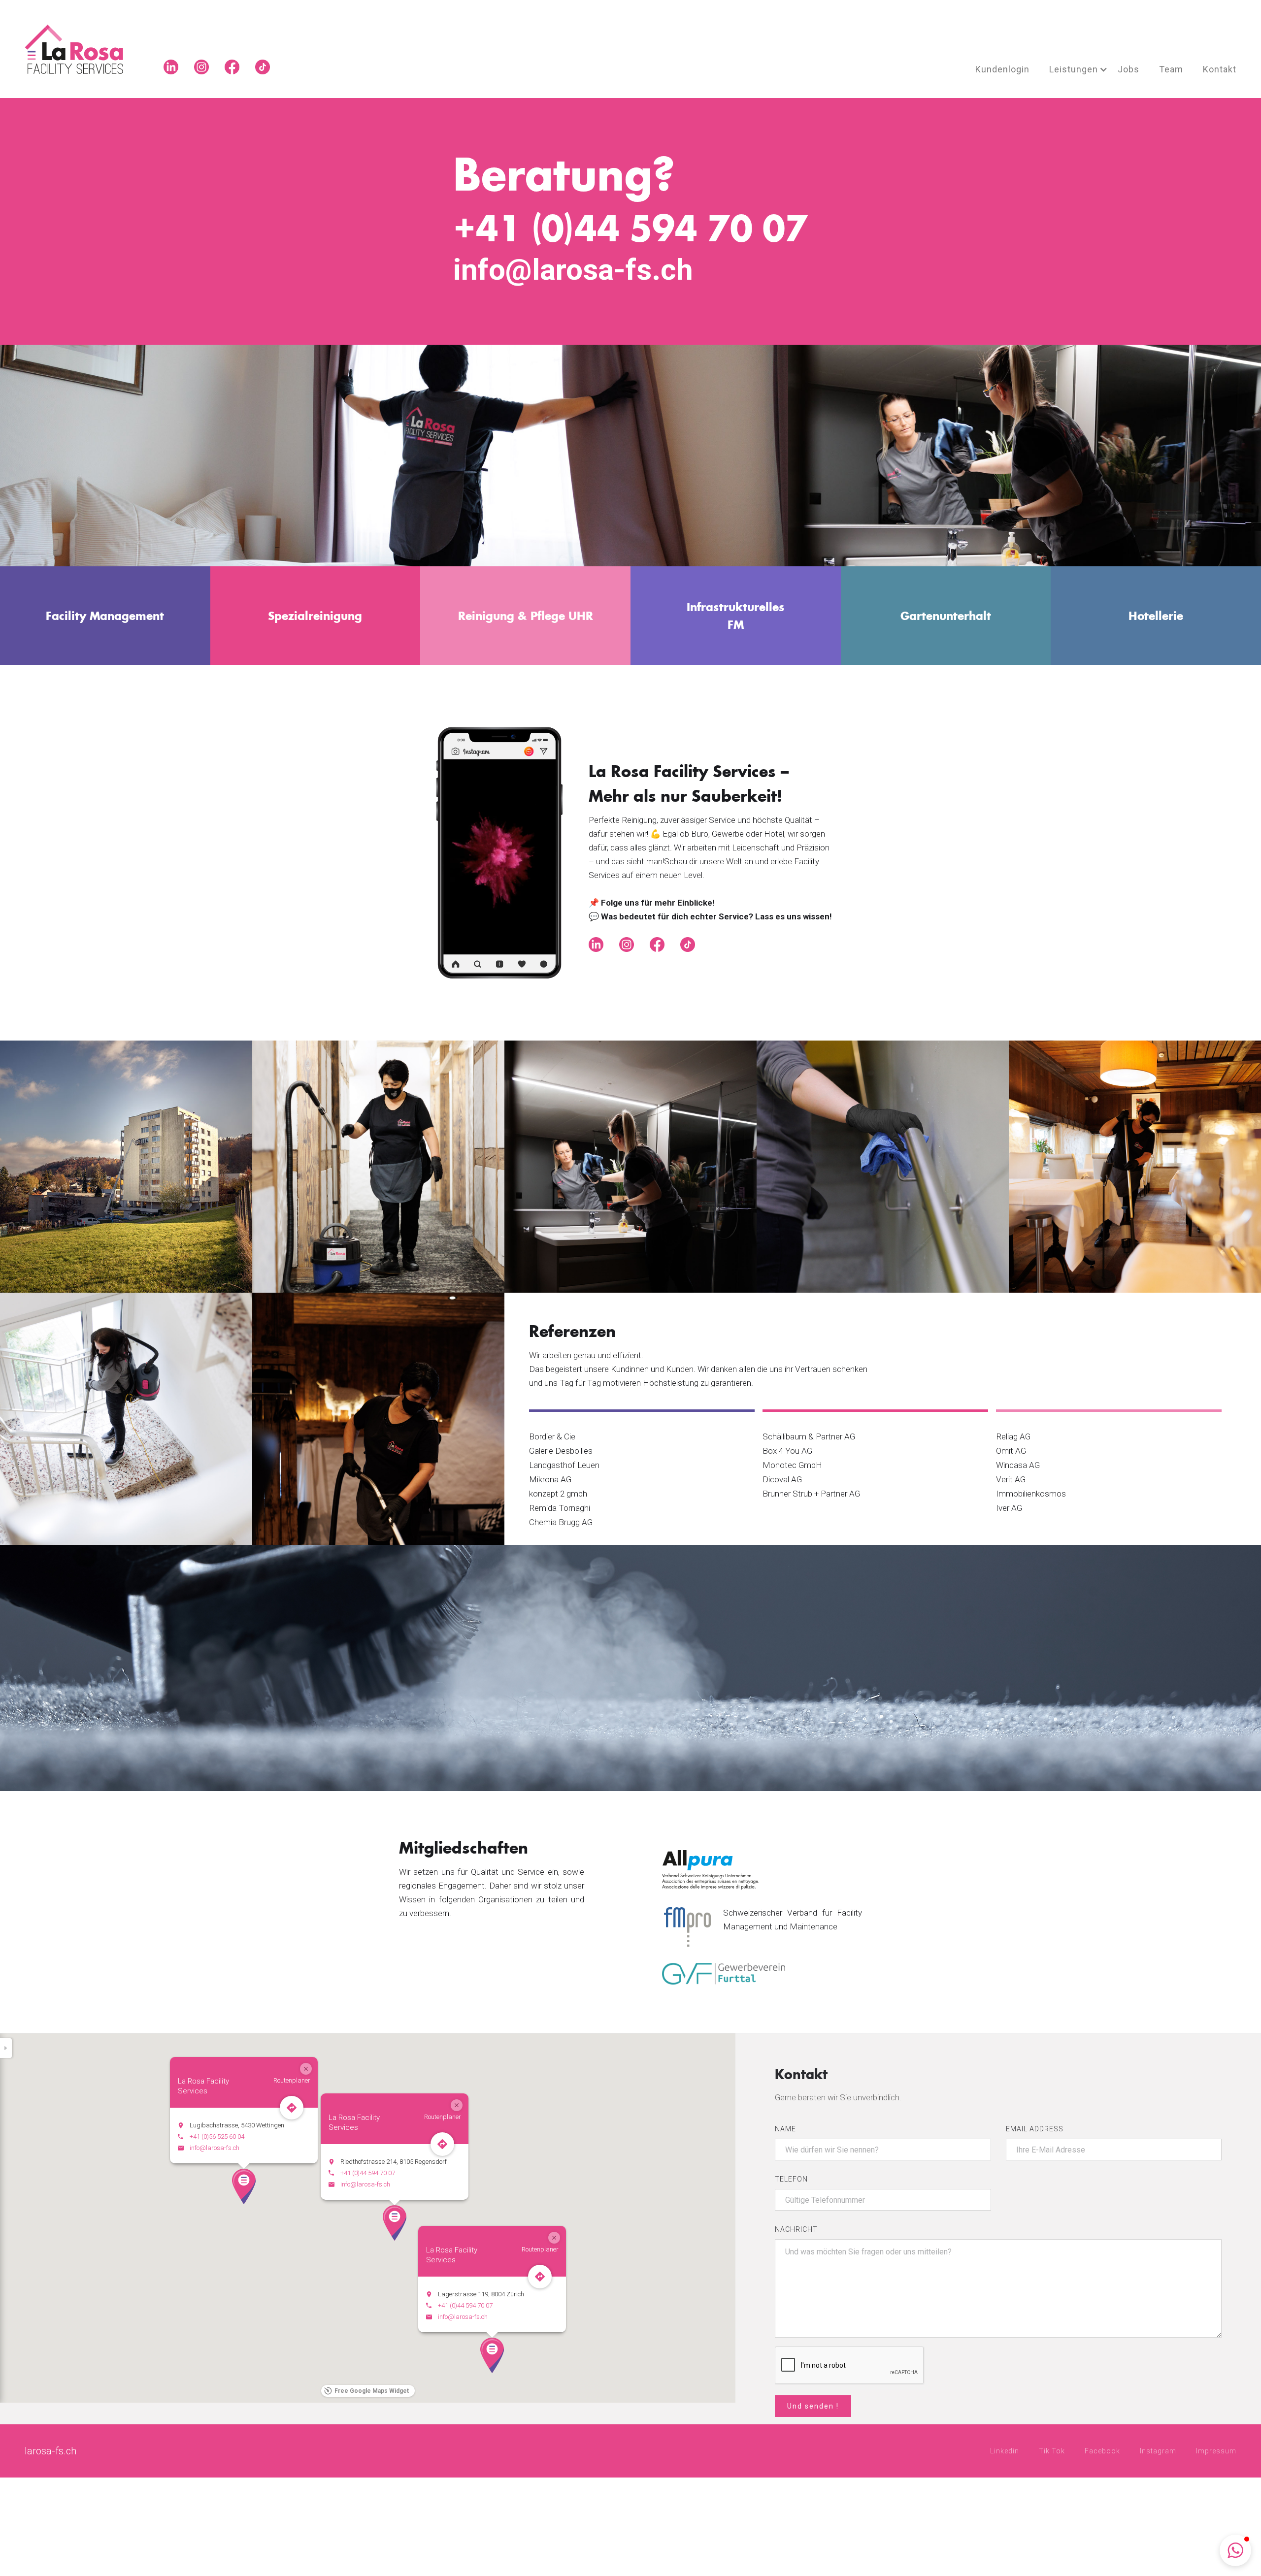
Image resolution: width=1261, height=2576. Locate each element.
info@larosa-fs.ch (365, 2184)
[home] (86, 49)
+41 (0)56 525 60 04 (217, 2136)
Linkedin (1005, 2451)
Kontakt (1220, 69)
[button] (1074, 69)
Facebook (1102, 2451)
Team (1171, 69)
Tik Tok (1052, 2451)
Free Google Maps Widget (372, 2391)
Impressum (1216, 2451)
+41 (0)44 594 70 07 (368, 2173)
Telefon (791, 2179)
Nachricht (796, 2229)
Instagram (1158, 2451)
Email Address (1035, 2129)
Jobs (1128, 69)
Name (785, 2129)
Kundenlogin (1002, 69)
